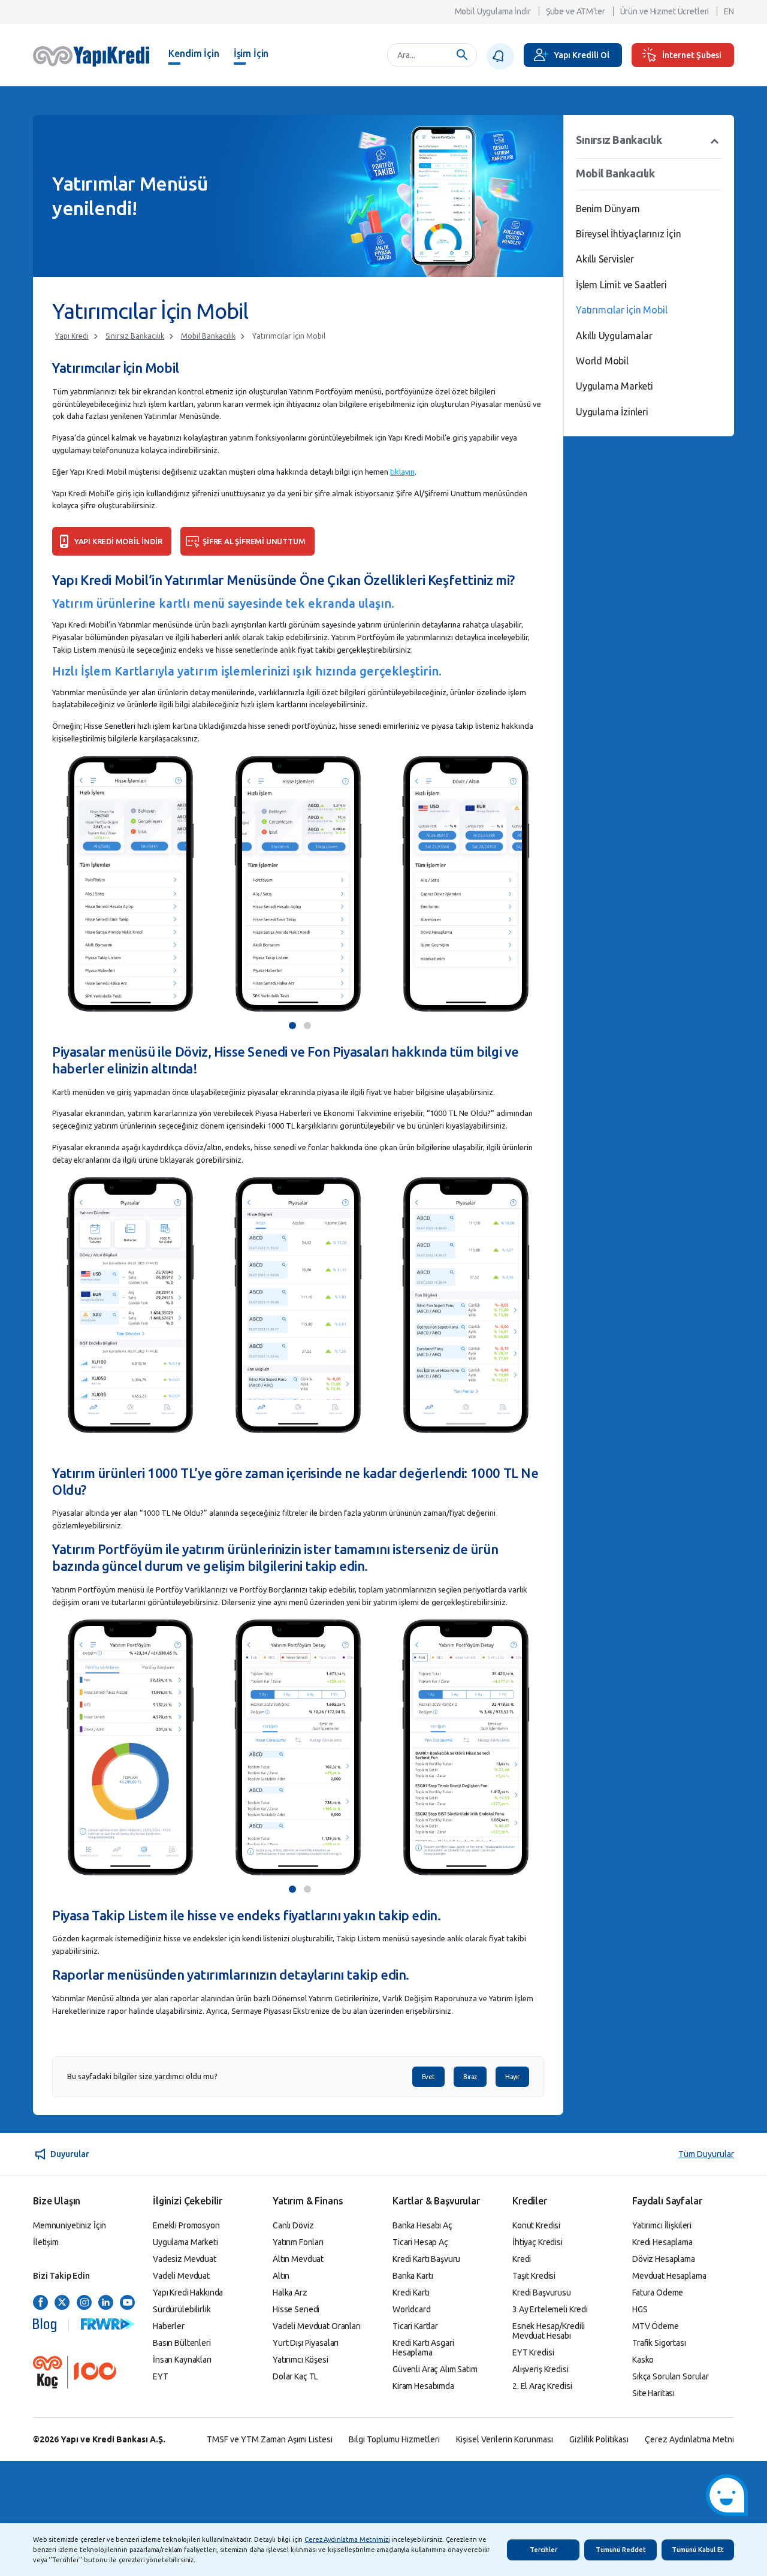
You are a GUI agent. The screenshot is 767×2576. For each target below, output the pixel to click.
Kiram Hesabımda (423, 2386)
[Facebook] (40, 2303)
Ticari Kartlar (415, 2326)
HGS (640, 2309)
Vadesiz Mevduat (185, 2259)
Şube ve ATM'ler (576, 11)
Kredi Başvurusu (542, 2293)
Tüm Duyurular (706, 2154)
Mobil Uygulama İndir (493, 11)
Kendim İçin (194, 53)
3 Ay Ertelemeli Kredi (550, 2309)
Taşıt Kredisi (534, 2276)
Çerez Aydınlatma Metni (689, 2439)
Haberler (169, 2326)
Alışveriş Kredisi (540, 2369)
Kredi (522, 2259)
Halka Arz (290, 2293)
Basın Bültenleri (182, 2343)
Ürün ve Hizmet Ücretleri (665, 11)
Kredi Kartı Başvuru (426, 2259)
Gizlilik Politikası (599, 2439)
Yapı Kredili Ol (582, 55)
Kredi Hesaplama (662, 2242)
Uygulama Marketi (614, 386)
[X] (62, 2303)
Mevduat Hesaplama (669, 2276)
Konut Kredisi (536, 2225)
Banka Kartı (413, 2276)
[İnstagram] (84, 2303)
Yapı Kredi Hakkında (188, 2293)
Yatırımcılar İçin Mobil (289, 336)
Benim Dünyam (608, 209)
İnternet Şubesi (692, 55)
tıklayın (402, 472)
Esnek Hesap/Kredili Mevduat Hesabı (549, 2331)
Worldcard (412, 2309)
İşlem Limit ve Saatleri (621, 285)
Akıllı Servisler (605, 259)
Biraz (470, 2077)
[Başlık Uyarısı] (500, 56)
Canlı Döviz (293, 2225)
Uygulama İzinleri (612, 412)
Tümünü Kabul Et (698, 2550)
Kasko (643, 2360)
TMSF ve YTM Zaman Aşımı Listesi (270, 2439)
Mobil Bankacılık (208, 336)
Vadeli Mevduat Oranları (317, 2326)
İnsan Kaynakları (182, 2360)
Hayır (512, 2077)
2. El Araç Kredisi (542, 2386)
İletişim (46, 2242)
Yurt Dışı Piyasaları (306, 2343)
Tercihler (543, 2550)
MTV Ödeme (656, 2326)
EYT (161, 2376)
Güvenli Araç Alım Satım (435, 2369)
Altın (281, 2276)
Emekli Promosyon (186, 2225)
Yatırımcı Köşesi (301, 2360)
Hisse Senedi (296, 2309)
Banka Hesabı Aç (422, 2225)
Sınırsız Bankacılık (135, 336)
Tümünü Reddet (621, 2550)
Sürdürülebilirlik (182, 2309)
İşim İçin (251, 53)
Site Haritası (653, 2393)
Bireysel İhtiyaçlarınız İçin (628, 234)
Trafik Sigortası (659, 2343)
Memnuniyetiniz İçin (70, 2225)
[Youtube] (127, 2303)
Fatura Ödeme (658, 2293)
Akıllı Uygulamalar (614, 336)
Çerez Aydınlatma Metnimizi (347, 2539)
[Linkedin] (106, 2303)
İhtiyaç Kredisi (537, 2242)
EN (729, 11)
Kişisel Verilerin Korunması (505, 2439)
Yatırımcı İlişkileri (662, 2225)
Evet (428, 2077)
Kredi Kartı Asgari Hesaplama (423, 2348)
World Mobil (602, 361)
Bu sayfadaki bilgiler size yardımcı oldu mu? (142, 2076)
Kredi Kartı (411, 2293)
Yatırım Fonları (298, 2242)
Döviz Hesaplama (664, 2259)
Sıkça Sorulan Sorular (671, 2376)
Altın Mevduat (298, 2259)
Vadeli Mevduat (181, 2276)
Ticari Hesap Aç (420, 2242)
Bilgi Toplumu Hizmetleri (394, 2439)
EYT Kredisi (533, 2352)
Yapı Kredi (72, 336)
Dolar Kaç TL (295, 2376)
